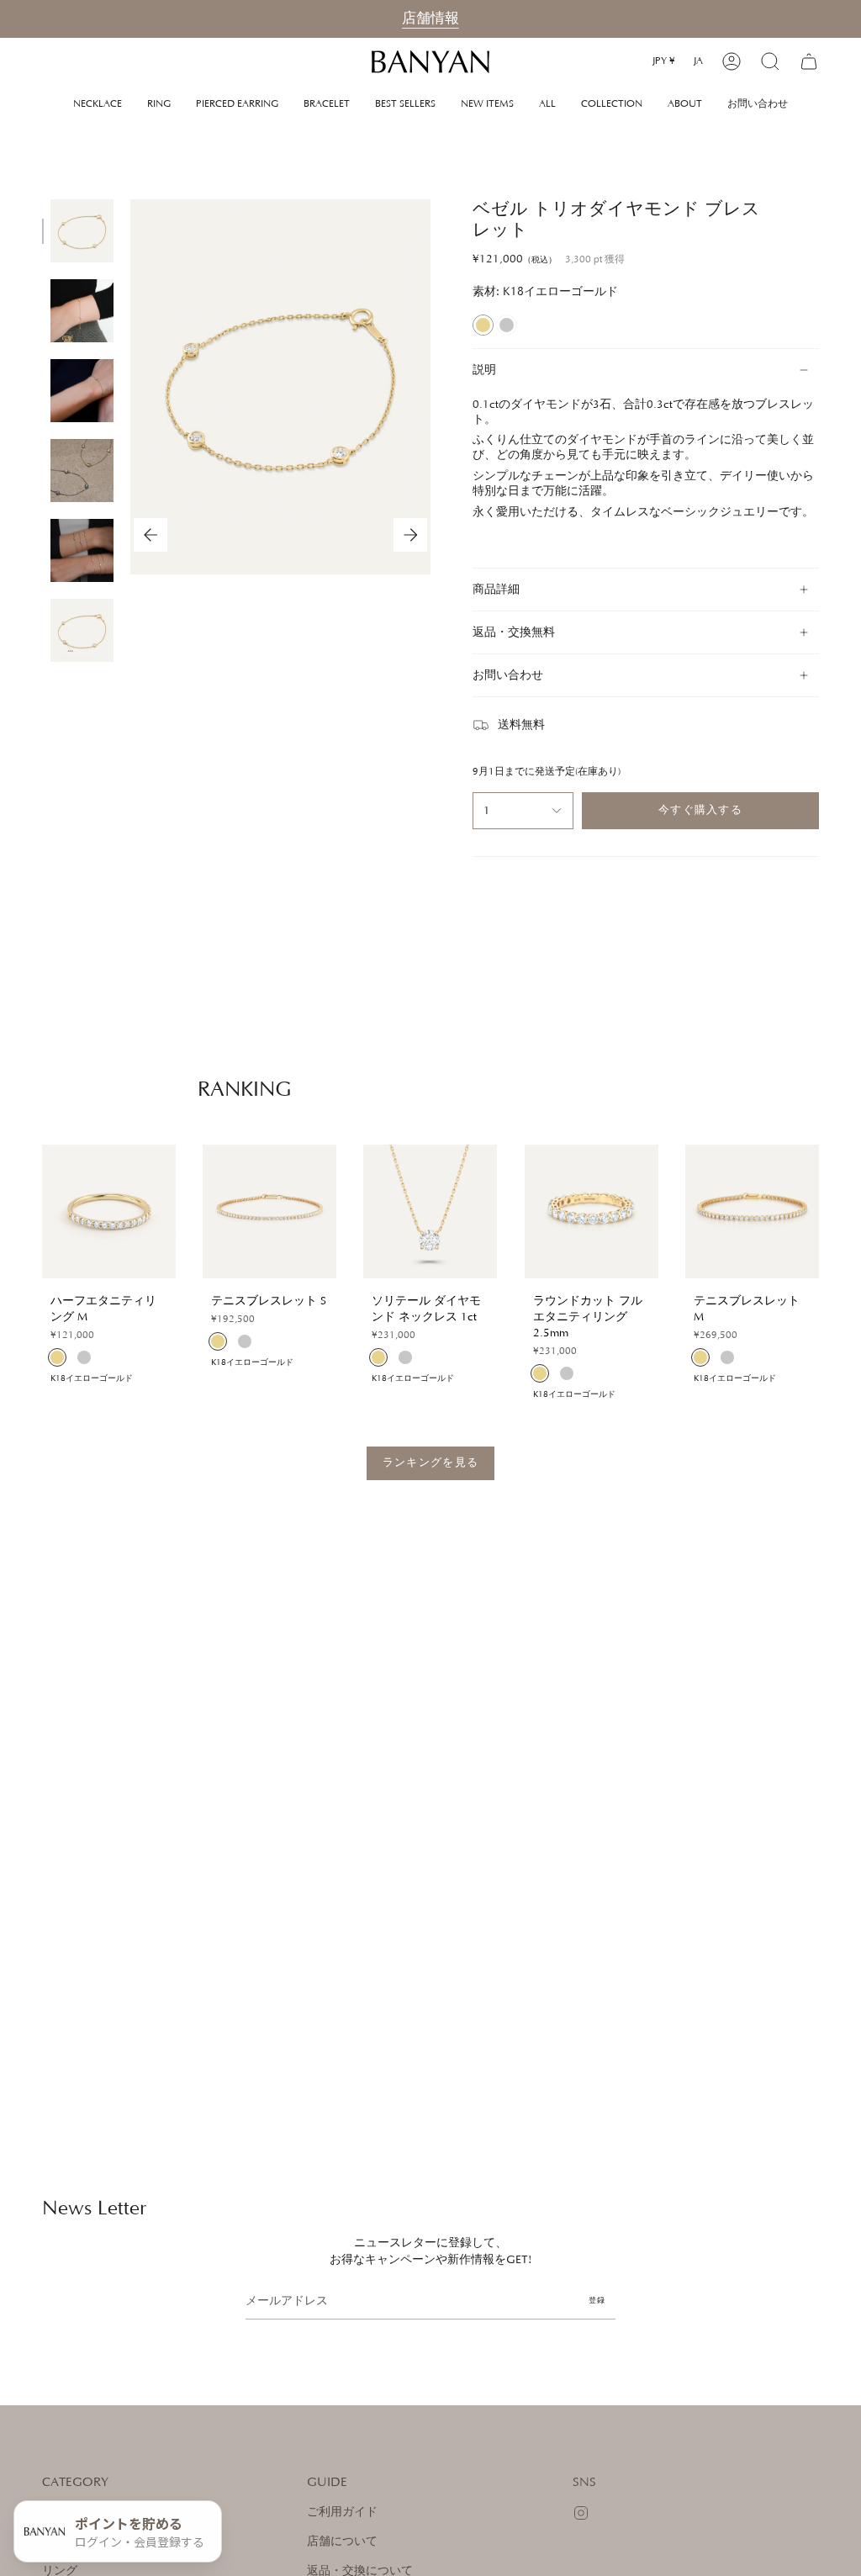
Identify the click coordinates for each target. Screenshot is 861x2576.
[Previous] (151, 535)
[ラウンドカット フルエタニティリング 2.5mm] (592, 1211)
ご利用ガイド (342, 2512)
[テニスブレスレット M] (752, 1211)
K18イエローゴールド (483, 325)
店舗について (342, 2542)
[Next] (410, 535)
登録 (597, 2300)
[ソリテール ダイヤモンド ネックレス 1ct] (430, 1211)
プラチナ (507, 325)
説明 (484, 370)
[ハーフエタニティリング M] (109, 1211)
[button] (612, 104)
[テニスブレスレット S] (269, 1211)
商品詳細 (496, 590)
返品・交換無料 (514, 632)
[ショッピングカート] (809, 62)
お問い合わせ (508, 675)
